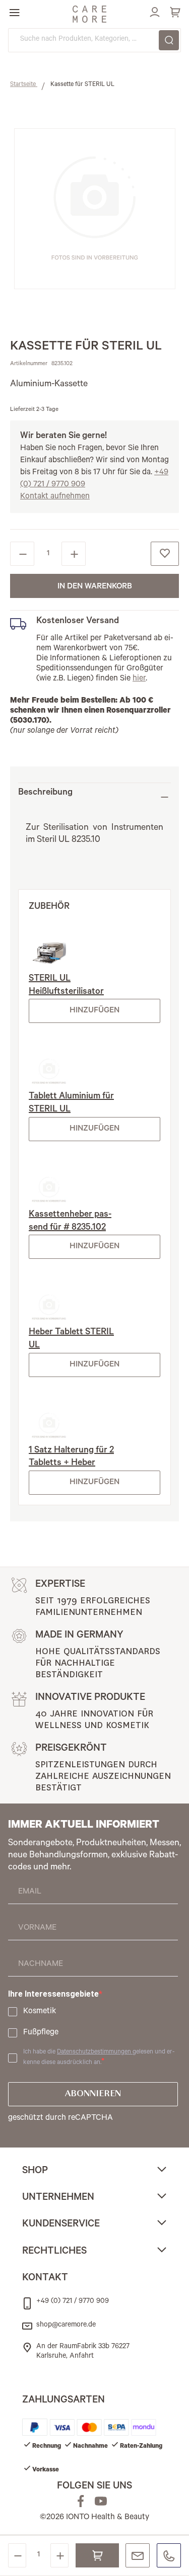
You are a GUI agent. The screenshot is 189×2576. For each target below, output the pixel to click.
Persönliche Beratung (138, 2555)
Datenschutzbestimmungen (95, 2052)
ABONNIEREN (93, 2094)
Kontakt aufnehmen (55, 497)
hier (139, 679)
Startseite (24, 85)
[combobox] (94, 40)
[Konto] (153, 11)
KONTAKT (45, 2279)
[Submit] (169, 40)
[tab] (94, 797)
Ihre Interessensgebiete (53, 1994)
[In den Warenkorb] (97, 2555)
